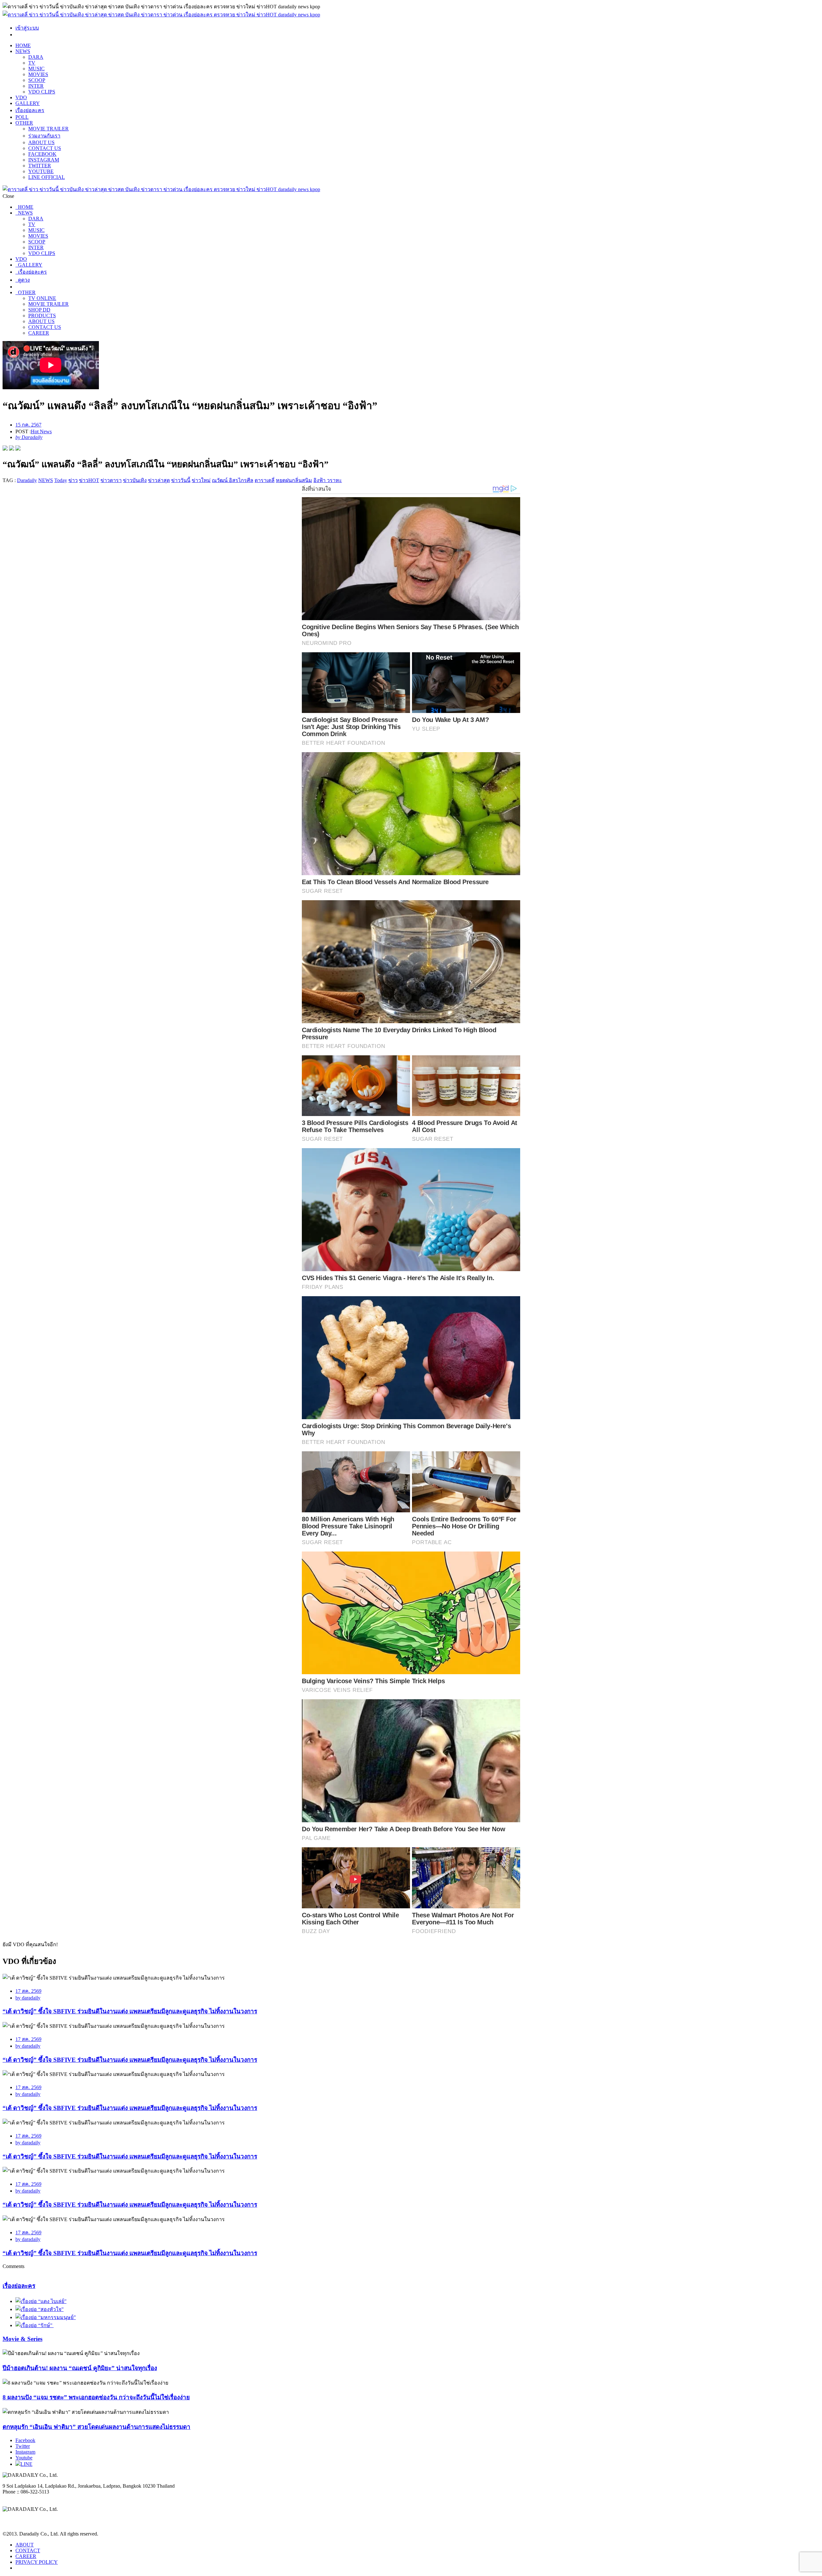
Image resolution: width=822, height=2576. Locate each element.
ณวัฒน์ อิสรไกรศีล (233, 480)
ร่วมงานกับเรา (44, 136)
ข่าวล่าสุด (159, 480)
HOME (23, 45)
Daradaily (27, 480)
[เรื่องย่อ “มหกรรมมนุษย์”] (46, 2317)
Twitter (23, 2446)
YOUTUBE (41, 171)
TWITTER (40, 166)
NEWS (23, 51)
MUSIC (36, 69)
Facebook (25, 2440)
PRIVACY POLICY (37, 2562)
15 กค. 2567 (28, 425)
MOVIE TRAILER (48, 129)
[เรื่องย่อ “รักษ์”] (35, 2325)
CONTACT (28, 2550)
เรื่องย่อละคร (30, 110)
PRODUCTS (42, 316)
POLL (22, 117)
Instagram (25, 2452)
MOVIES (38, 74)
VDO (21, 97)
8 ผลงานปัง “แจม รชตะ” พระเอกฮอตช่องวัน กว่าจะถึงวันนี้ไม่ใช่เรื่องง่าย (96, 2397)
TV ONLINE (42, 298)
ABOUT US (41, 142)
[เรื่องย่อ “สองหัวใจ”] (39, 2309)
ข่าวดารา (111, 480)
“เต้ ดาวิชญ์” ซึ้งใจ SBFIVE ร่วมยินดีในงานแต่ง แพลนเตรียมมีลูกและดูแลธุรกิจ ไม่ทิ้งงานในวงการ (130, 2011)
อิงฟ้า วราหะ (328, 480)
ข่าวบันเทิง (135, 480)
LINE (26, 2464)
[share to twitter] (12, 449)
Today (61, 480)
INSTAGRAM (44, 160)
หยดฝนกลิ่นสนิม (294, 480)
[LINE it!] (18, 449)
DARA (36, 57)
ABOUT (25, 2545)
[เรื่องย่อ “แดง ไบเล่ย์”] (41, 2301)
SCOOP (37, 80)
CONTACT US (45, 148)
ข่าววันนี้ (181, 480)
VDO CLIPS (42, 92)
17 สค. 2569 (28, 1991)
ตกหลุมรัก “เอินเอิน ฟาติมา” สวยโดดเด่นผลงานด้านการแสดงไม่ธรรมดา (96, 2427)
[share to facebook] (5, 449)
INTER (36, 86)
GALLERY (28, 103)
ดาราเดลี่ (265, 480)
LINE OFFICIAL (47, 177)
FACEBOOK (42, 154)
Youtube (24, 2458)
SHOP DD (39, 310)
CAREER (39, 333)
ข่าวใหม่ (201, 480)
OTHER (24, 123)
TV (32, 63)
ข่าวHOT (89, 480)
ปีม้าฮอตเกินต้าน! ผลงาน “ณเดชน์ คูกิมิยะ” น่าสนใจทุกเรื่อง (80, 2368)
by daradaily (28, 1998)
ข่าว (73, 480)
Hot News (41, 431)
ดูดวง (23, 280)
